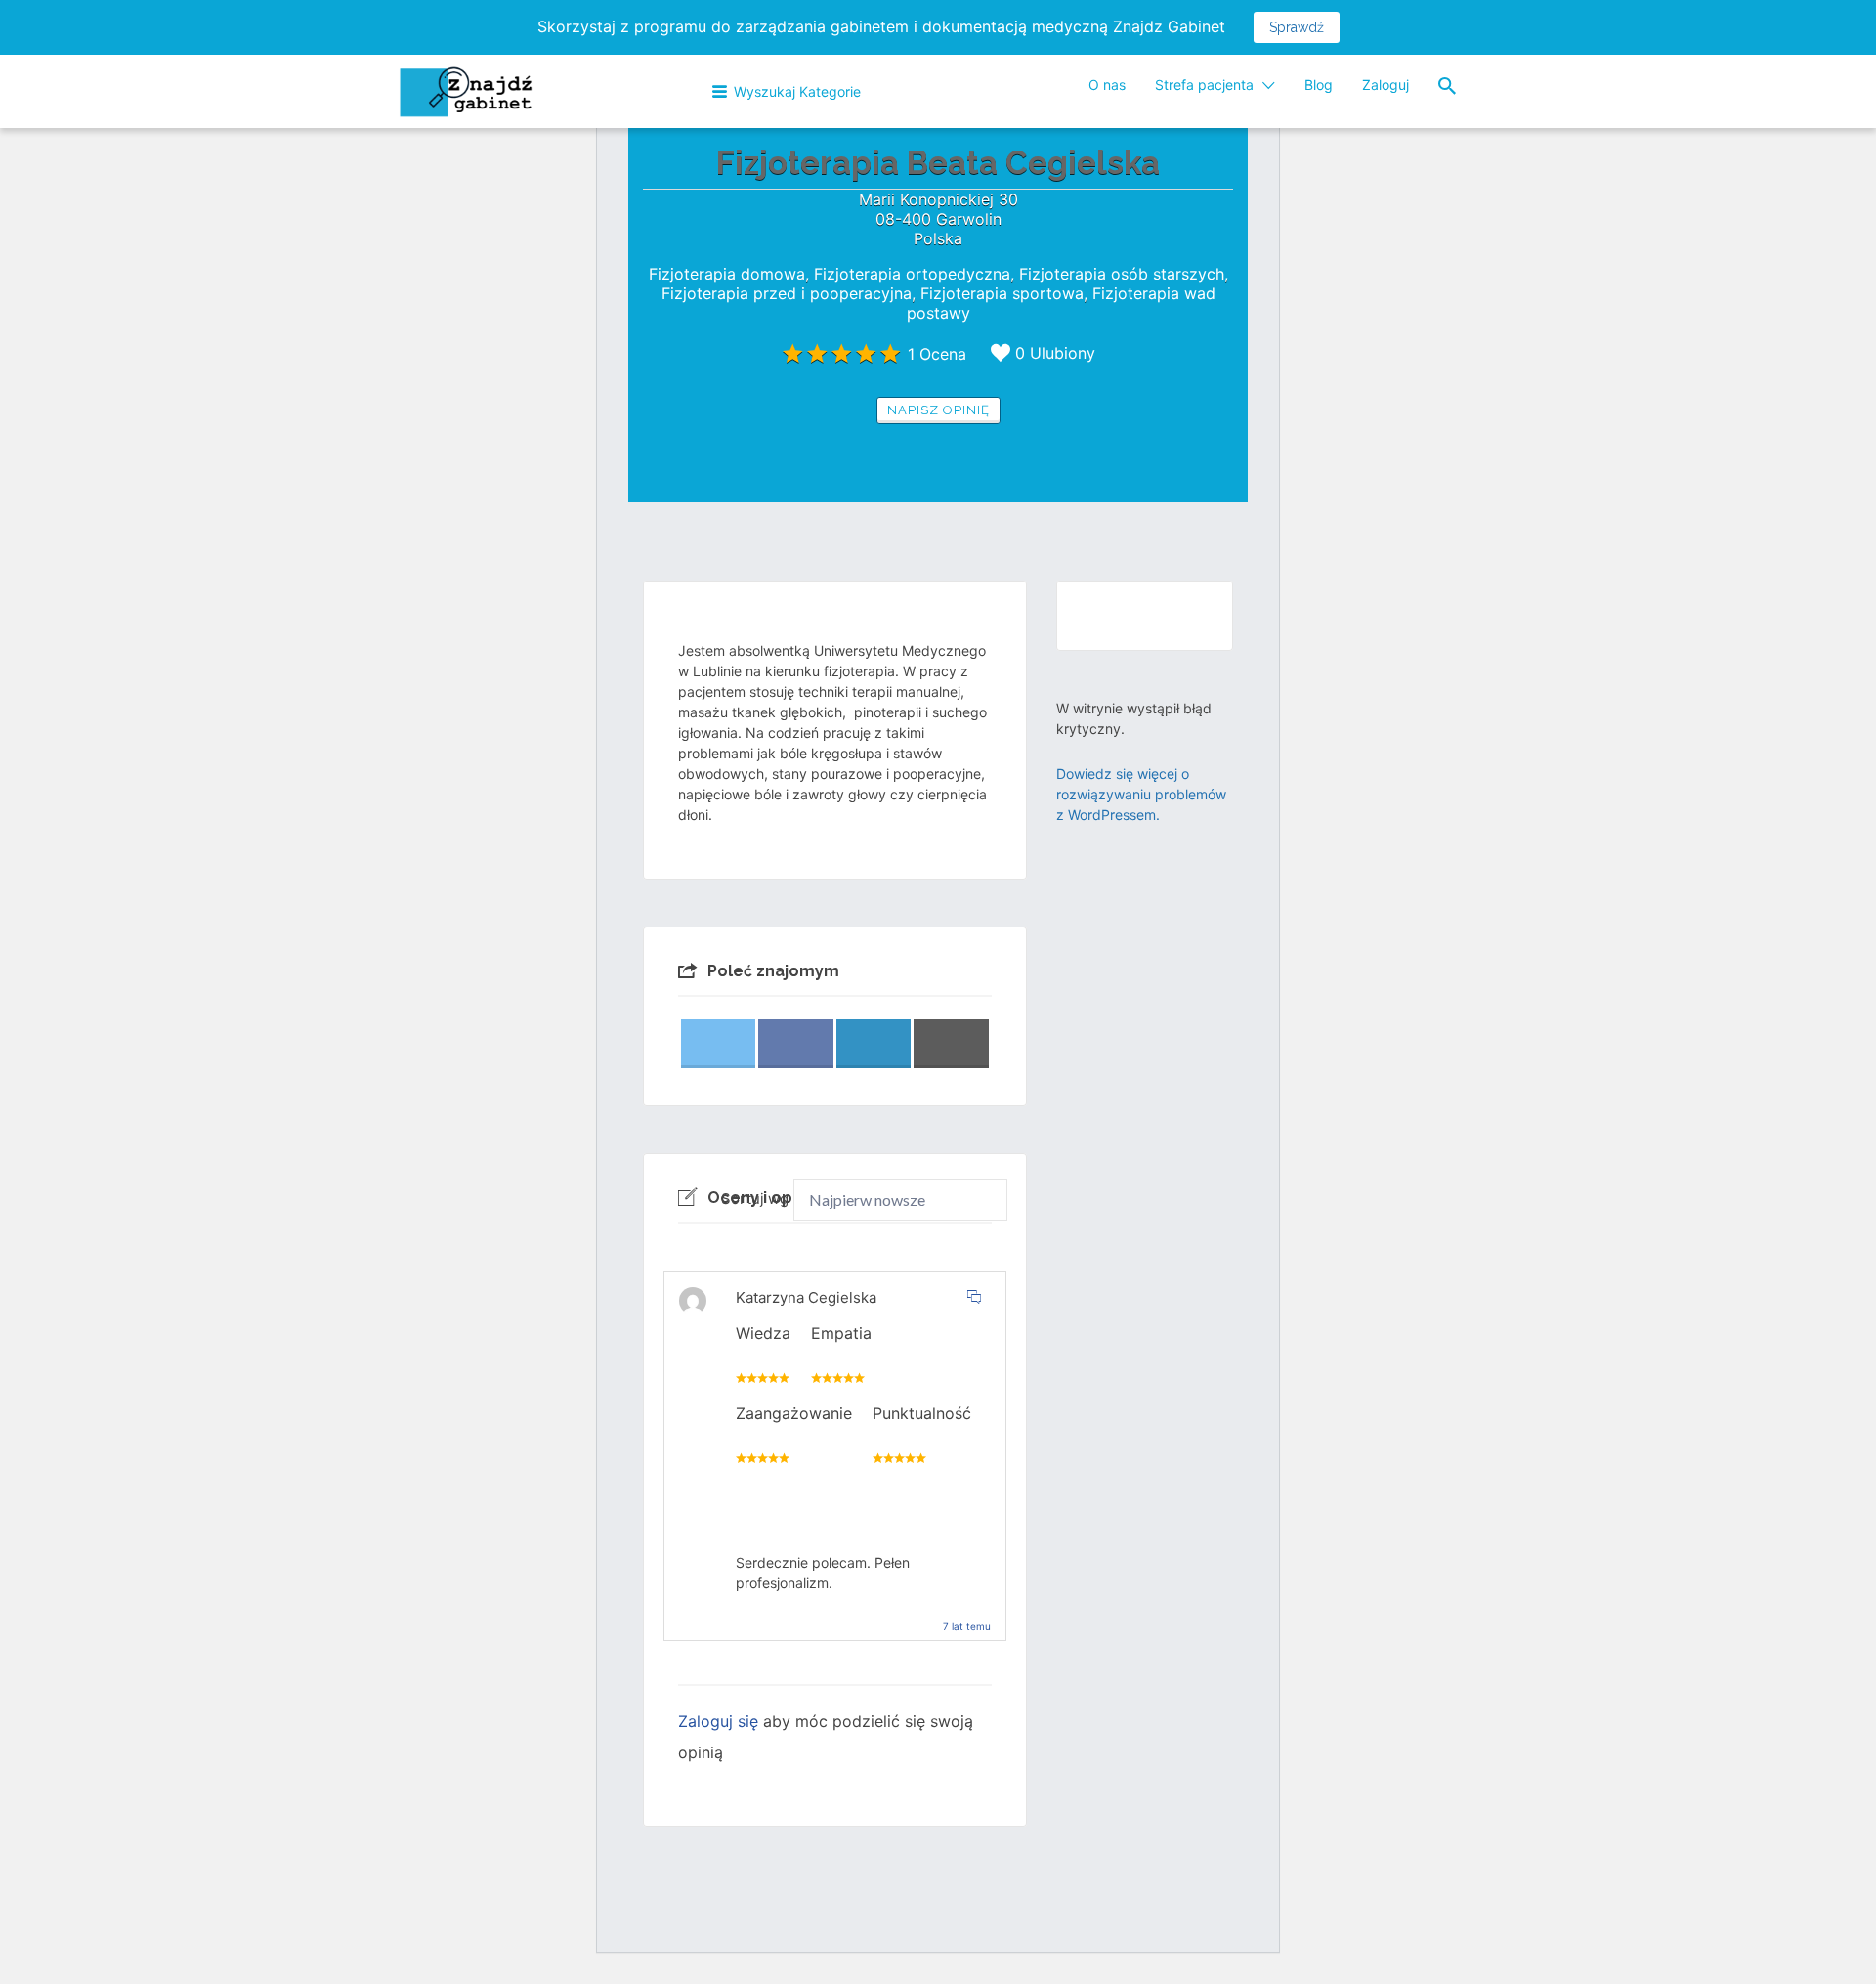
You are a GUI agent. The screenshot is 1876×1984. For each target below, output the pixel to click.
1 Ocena (937, 354)
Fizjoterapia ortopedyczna (912, 274)
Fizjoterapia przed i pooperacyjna (787, 293)
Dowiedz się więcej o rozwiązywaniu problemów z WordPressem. (1141, 794)
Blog (1319, 85)
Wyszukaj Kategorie (797, 91)
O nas (1107, 85)
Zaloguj (1386, 85)
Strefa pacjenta (1204, 85)
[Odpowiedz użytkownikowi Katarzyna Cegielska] (974, 1297)
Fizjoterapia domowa (727, 274)
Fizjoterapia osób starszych (1122, 274)
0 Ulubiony (1055, 353)
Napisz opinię (938, 410)
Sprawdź (1297, 27)
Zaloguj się (718, 1721)
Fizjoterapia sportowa (1002, 293)
